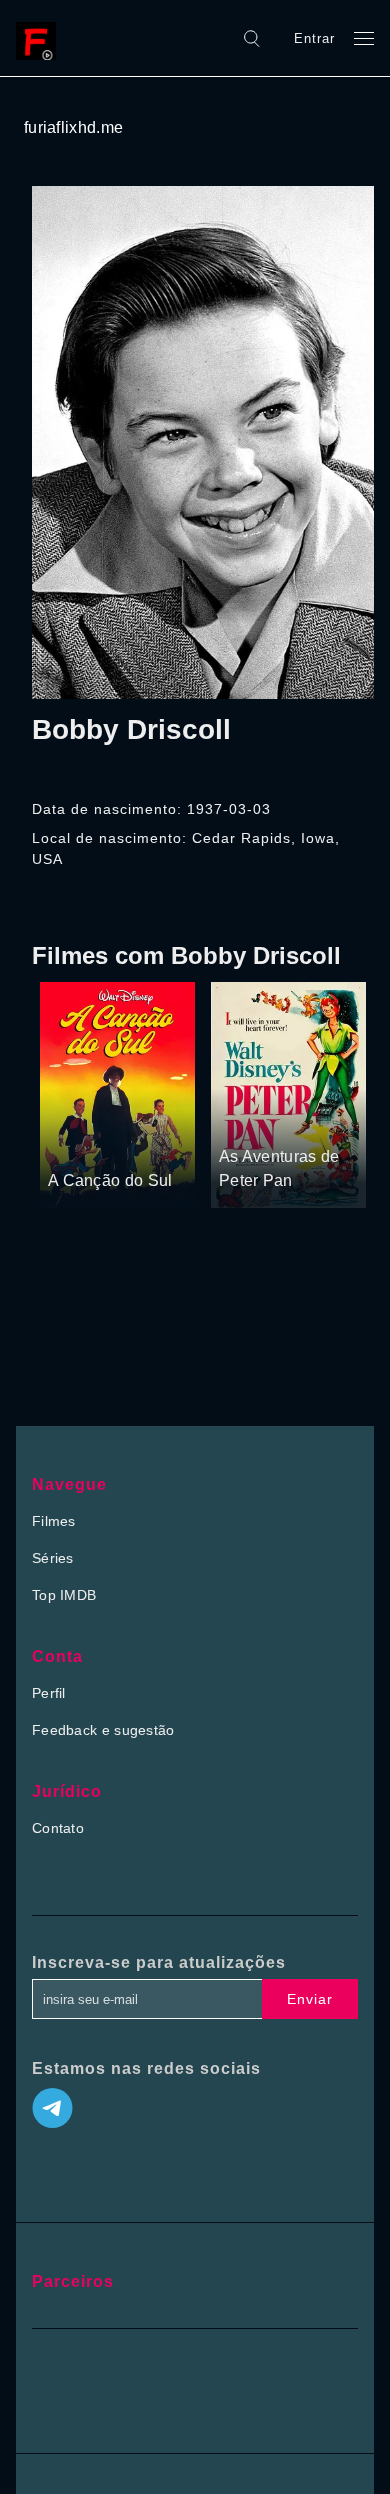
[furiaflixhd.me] (41, 38)
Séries (53, 1558)
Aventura (77, 1143)
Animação (143, 1143)
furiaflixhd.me (73, 127)
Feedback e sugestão (103, 1730)
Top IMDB (64, 1595)
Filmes (54, 1521)
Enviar (310, 1999)
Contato (58, 1828)
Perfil (49, 1693)
